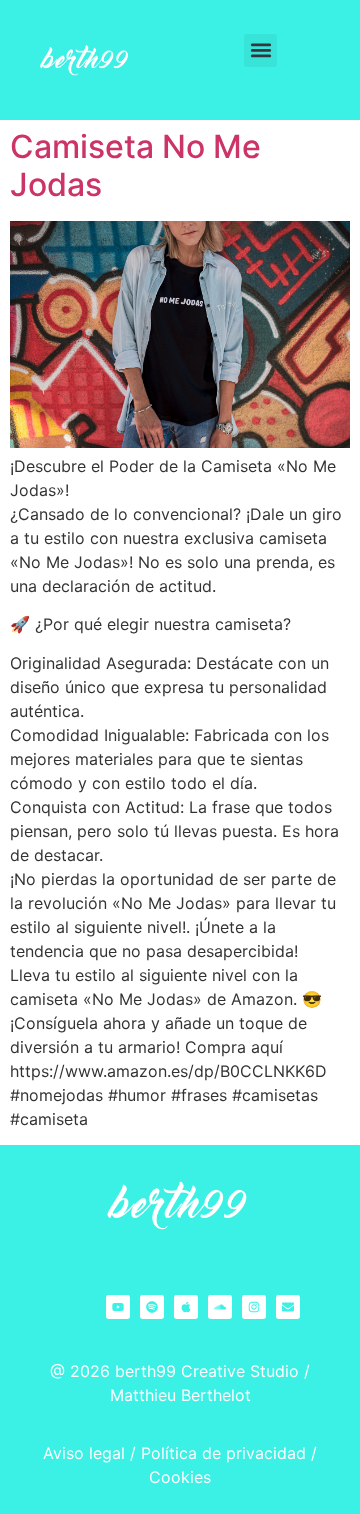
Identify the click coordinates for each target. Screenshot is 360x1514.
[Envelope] (288, 1307)
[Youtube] (118, 1307)
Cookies (180, 1477)
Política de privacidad (223, 1453)
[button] (260, 50)
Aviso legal (84, 1453)
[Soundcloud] (220, 1307)
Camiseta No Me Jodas (135, 165)
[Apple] (186, 1307)
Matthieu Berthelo (177, 1395)
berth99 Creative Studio (207, 1371)
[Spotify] (152, 1307)
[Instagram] (254, 1307)
